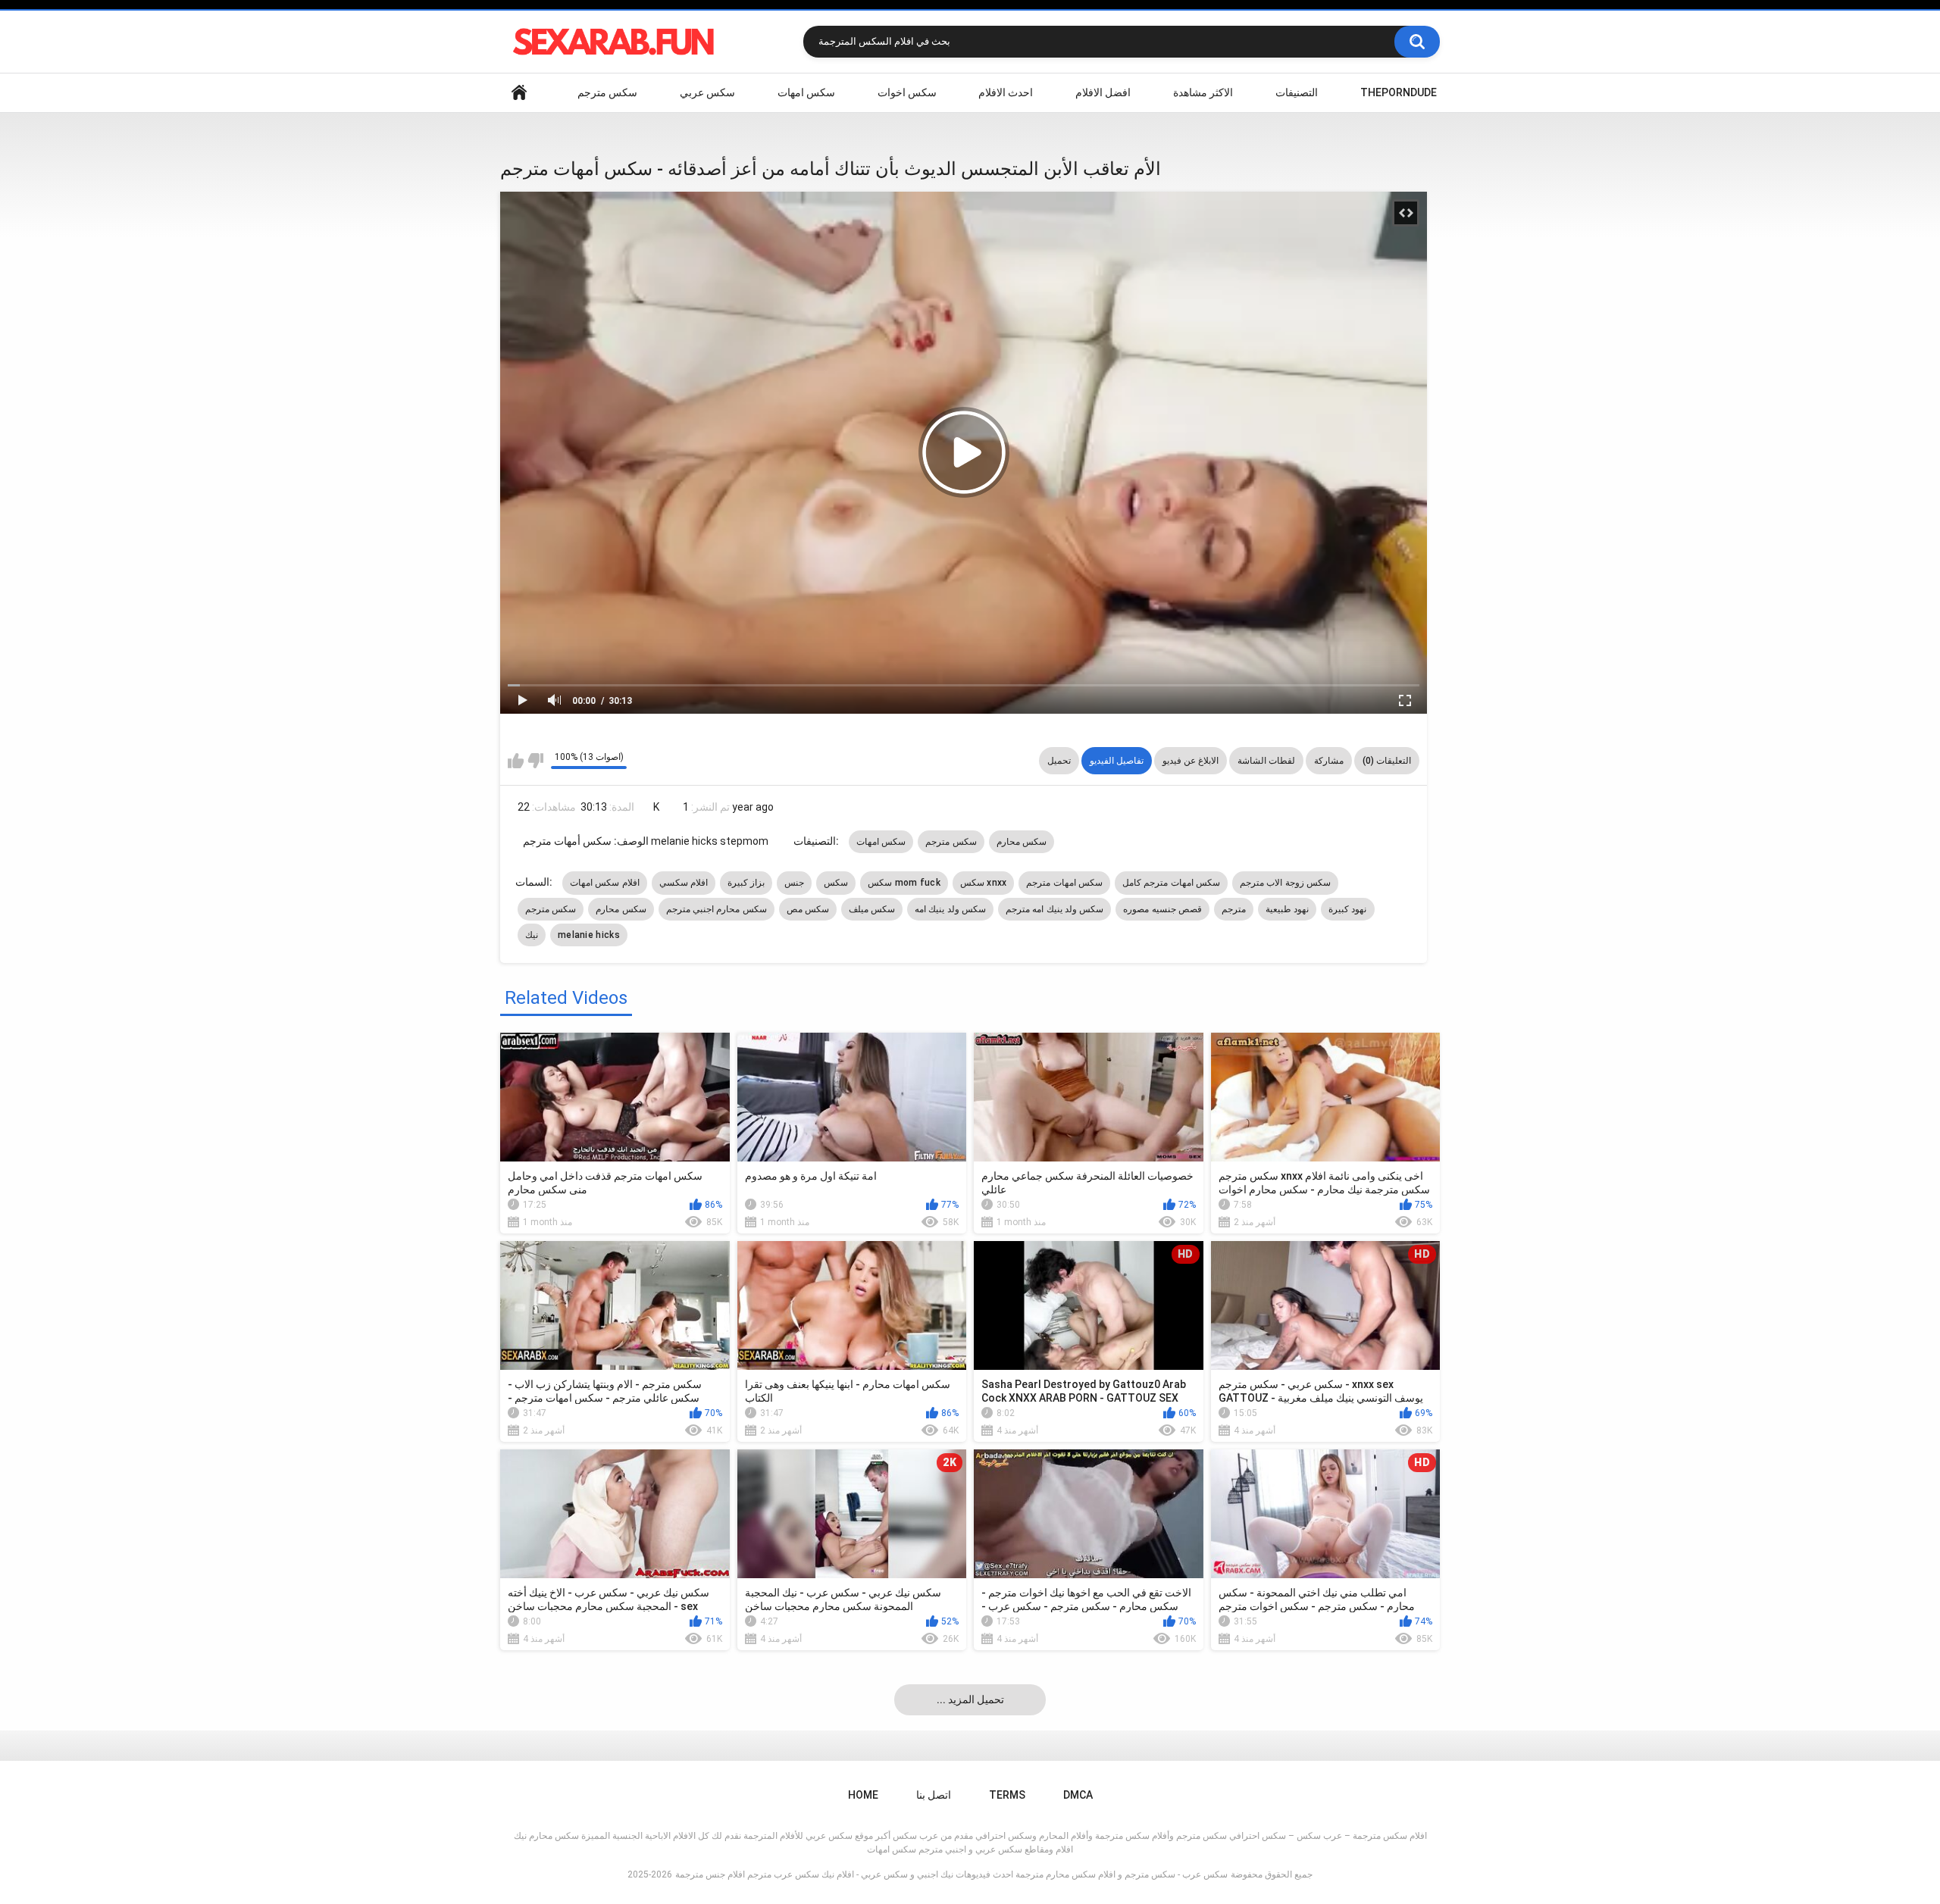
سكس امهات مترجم (1064, 883)
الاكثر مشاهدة (1203, 92)
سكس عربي (707, 92)
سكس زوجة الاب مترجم (1285, 883)
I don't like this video (535, 761)
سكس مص (808, 909)
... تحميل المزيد (970, 1699)
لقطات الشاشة (1266, 761)
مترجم (1234, 909)
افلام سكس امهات (605, 883)
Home (519, 93)
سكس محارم (1022, 842)
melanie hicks (589, 935)
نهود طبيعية (1287, 909)
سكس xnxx (984, 883)
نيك (532, 935)
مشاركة (1329, 761)
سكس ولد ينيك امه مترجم (1054, 909)
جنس (794, 883)
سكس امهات (806, 92)
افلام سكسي (684, 883)
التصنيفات (1297, 92)
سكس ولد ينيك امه (950, 909)
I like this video (516, 761)
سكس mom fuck (904, 883)
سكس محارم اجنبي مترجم (717, 909)
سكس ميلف (872, 909)
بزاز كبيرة (746, 883)
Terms (1007, 1795)
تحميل (1059, 761)
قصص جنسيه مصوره (1162, 909)
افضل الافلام (1103, 92)
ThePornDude (1399, 92)
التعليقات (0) (1387, 761)
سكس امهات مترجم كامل (1171, 883)
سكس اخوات (907, 92)
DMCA (1078, 1795)
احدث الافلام (1006, 92)
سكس (836, 883)
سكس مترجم (607, 92)
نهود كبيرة (1347, 909)
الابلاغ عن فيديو (1191, 761)
